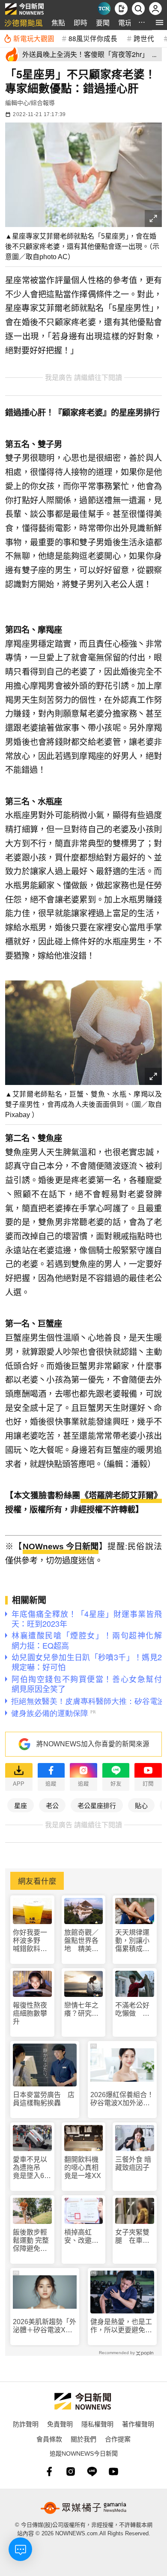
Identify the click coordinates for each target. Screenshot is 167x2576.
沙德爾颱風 (24, 22)
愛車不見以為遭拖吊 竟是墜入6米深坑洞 (32, 2168)
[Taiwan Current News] (104, 9)
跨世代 (144, 38)
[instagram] (71, 2471)
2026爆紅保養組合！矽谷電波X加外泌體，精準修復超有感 (122, 2099)
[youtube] (113, 2471)
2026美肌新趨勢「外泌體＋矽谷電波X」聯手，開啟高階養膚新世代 (45, 2326)
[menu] (160, 22)
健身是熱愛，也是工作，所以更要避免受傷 (121, 2326)
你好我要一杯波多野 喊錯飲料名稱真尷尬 (30, 1941)
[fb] (49, 2471)
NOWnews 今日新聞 (61, 1546)
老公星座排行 (97, 1805)
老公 (52, 1805)
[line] (92, 2471)
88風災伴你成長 (93, 38)
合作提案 (118, 2439)
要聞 (103, 22)
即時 (81, 22)
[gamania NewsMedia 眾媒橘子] (83, 2508)
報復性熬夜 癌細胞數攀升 (30, 2013)
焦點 (58, 22)
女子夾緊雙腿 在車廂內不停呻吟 (132, 2237)
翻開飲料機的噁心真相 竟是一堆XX (84, 2168)
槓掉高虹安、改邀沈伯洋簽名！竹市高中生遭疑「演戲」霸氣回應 (83, 2237)
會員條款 (49, 2439)
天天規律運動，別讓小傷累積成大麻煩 (132, 1941)
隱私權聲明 (97, 2424)
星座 (21, 1805)
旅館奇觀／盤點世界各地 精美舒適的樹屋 (81, 1941)
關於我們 (83, 2439)
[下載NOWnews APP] (121, 9)
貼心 (141, 1805)
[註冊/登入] (155, 9)
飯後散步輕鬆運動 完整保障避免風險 (31, 2241)
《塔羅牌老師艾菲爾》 (121, 1496)
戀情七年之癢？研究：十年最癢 (81, 2010)
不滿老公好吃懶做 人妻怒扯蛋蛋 (132, 2010)
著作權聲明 (138, 2424)
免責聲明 (60, 2424)
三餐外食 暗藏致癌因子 (133, 2164)
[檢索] (138, 9)
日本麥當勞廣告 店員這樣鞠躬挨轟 (44, 2099)
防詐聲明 (26, 2424)
